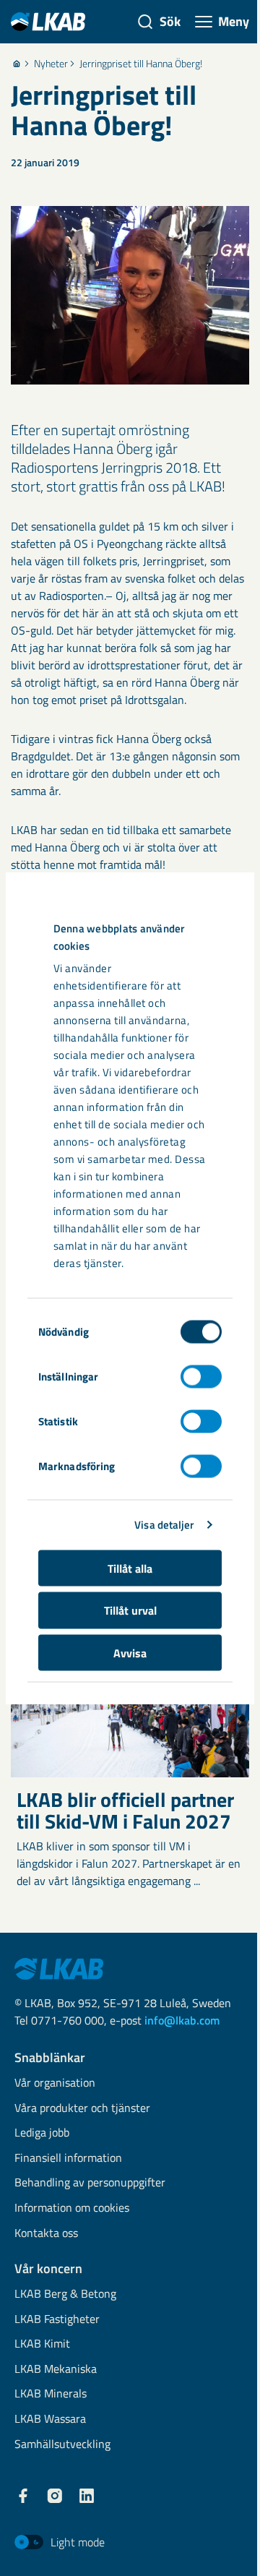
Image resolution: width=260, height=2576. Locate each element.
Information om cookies (72, 2208)
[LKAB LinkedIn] (87, 2496)
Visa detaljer (164, 1525)
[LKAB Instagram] (55, 2496)
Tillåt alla (130, 1568)
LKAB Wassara (50, 2420)
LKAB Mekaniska (56, 2370)
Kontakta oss (46, 2234)
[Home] (17, 64)
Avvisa (130, 1652)
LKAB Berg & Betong (65, 2294)
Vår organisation (55, 2083)
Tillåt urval (130, 1610)
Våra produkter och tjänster (82, 2109)
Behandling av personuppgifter (90, 2183)
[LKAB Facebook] (23, 2496)
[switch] (201, 1376)
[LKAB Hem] (48, 21)
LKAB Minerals (51, 2394)
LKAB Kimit (42, 2344)
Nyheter (51, 64)
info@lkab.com (182, 2020)
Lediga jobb (42, 2133)
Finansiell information (68, 2159)
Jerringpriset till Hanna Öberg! (141, 64)
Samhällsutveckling (62, 2445)
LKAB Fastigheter (57, 2320)
